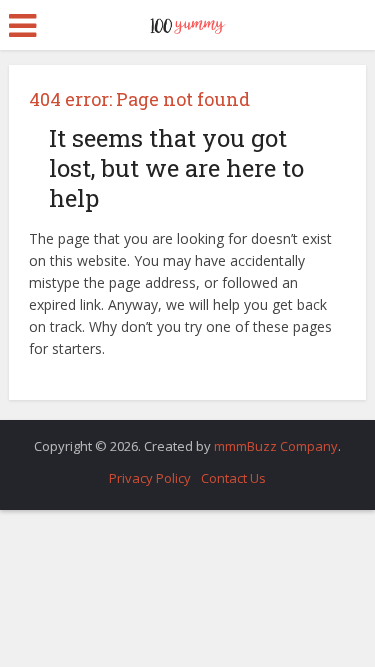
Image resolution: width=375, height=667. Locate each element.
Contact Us (233, 478)
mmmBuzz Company (276, 446)
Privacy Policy (150, 478)
